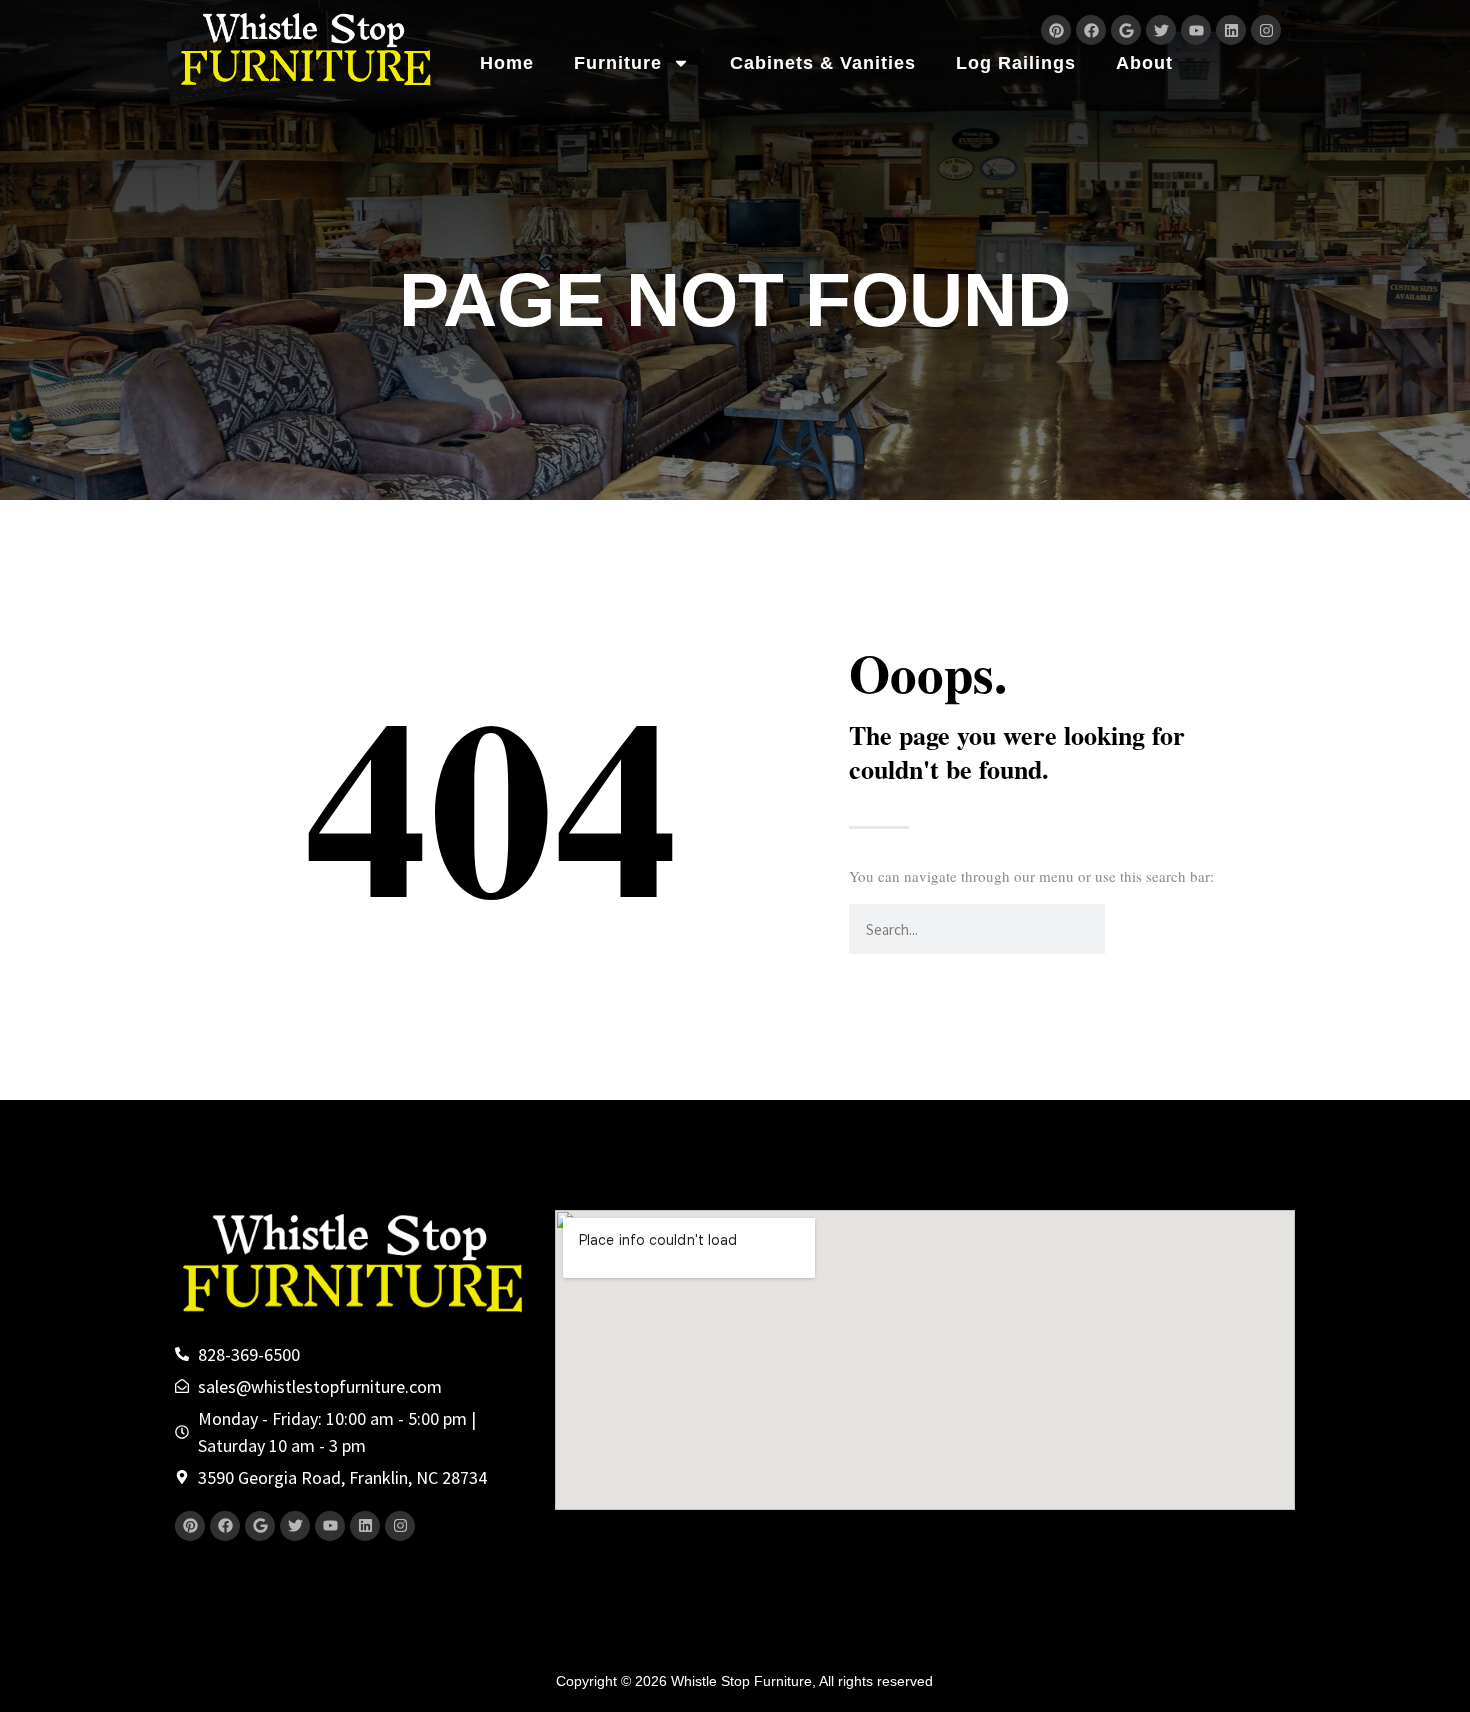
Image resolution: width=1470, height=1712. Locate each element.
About (1144, 63)
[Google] (1126, 30)
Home (507, 63)
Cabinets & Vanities (823, 63)
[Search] (1130, 929)
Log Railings (1016, 63)
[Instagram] (1266, 30)
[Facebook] (1091, 30)
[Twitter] (1161, 30)
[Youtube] (1196, 30)
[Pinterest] (1056, 30)
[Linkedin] (1231, 30)
